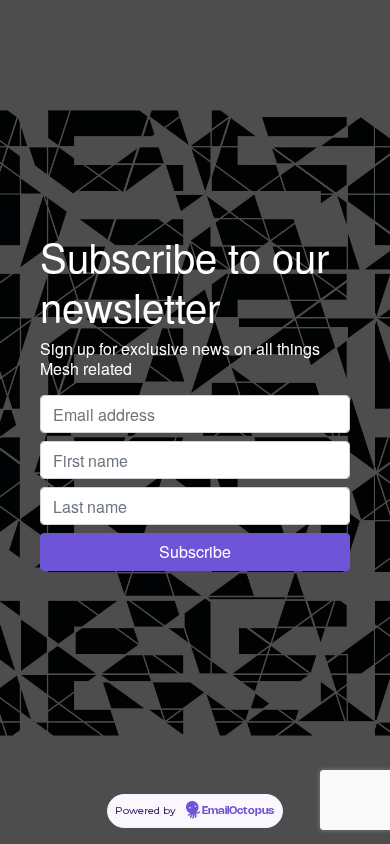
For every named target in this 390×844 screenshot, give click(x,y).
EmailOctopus (238, 811)
